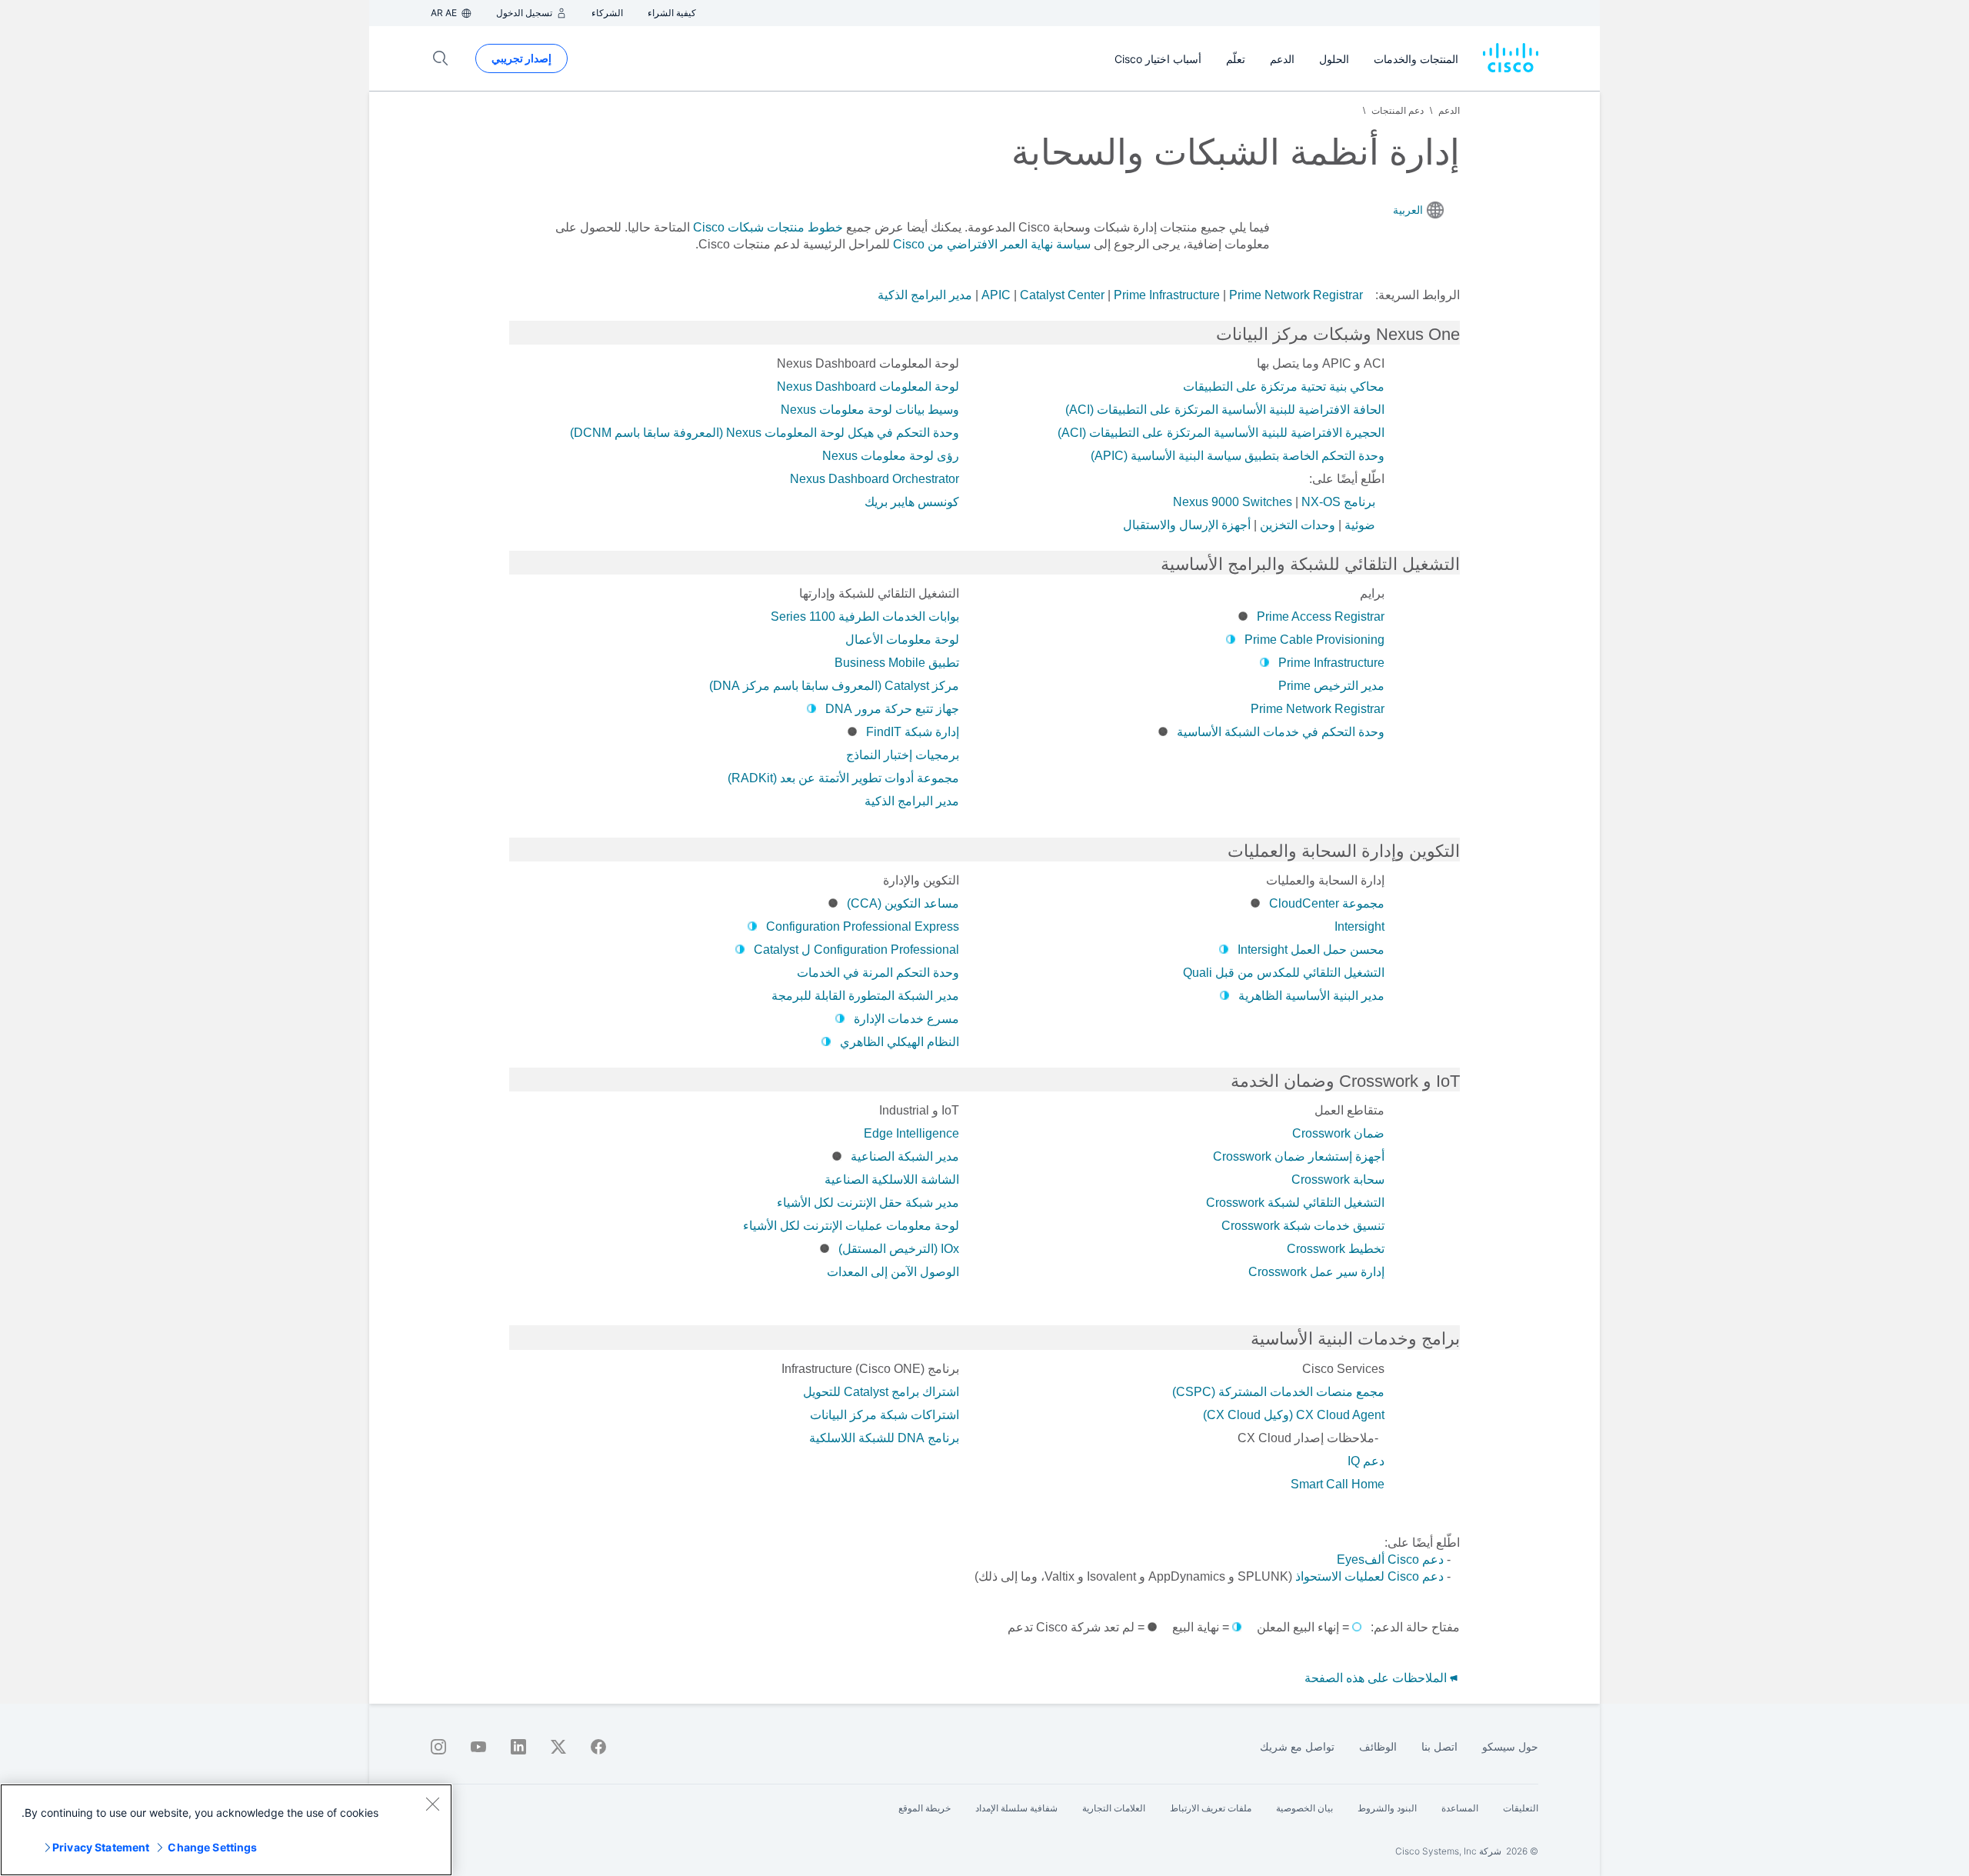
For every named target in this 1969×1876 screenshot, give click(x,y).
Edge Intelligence (911, 1133)
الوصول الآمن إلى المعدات (893, 1272)
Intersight (1359, 926)
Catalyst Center (1062, 295)
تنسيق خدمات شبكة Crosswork (1303, 1226)
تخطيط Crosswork (1336, 1249)
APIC (996, 295)
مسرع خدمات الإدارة (906, 1019)
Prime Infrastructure (1167, 295)
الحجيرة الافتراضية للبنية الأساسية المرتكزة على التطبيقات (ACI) (1221, 433)
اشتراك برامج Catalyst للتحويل (881, 1392)
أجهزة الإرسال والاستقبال (1187, 525)
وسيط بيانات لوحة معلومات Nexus (870, 410)
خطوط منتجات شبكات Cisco (768, 227)
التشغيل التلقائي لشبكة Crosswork (1295, 1203)
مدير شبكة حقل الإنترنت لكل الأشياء (868, 1203)
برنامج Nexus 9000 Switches (1274, 502)
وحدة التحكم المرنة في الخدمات (878, 973)
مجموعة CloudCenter (1327, 903)
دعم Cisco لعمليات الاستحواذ (1369, 1576)
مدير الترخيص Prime (1331, 686)
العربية (1408, 210)
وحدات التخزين (1298, 525)
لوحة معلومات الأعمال (902, 640)
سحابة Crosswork (1338, 1180)
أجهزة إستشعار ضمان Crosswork (1299, 1156)
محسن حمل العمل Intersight (1311, 950)
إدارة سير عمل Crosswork (1316, 1272)
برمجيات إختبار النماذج (903, 755)
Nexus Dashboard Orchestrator (875, 479)
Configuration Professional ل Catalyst (856, 950)
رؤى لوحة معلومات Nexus (891, 456)
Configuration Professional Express (863, 926)
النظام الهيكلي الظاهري (900, 1042)
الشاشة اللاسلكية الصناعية (892, 1180)
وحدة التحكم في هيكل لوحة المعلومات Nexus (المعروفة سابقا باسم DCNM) (765, 433)
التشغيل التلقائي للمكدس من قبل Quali (1284, 973)
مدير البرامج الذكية (925, 295)
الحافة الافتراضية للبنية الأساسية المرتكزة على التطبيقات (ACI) (1225, 410)
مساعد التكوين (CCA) (903, 903)
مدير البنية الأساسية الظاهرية (1311, 996)
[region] (226, 1830)
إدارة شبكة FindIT (913, 732)
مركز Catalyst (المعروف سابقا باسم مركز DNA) (834, 686)
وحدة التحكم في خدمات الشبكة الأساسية (1281, 732)
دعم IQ (1366, 1461)
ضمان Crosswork (1338, 1133)
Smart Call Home (1338, 1484)
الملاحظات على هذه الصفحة (1377, 1678)
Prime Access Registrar (1321, 616)
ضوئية (1360, 525)
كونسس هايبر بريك (912, 502)
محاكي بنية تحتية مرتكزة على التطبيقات (1284, 387)
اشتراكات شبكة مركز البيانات (885, 1415)
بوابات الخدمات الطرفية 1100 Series (865, 616)
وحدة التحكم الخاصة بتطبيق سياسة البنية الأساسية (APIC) (1238, 456)
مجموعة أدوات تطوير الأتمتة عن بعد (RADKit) (843, 778)
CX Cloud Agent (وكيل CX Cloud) (1294, 1415)
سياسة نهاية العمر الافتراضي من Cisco (992, 244)
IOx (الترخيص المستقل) (899, 1249)
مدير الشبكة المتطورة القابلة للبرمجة (865, 996)
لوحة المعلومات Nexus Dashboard (868, 387)
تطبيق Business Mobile (897, 663)
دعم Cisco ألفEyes (1390, 1559)
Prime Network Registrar (1296, 295)
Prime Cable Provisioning (1314, 640)
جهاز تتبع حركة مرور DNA (892, 709)
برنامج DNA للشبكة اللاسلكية (884, 1438)
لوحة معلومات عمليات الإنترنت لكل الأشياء (851, 1226)
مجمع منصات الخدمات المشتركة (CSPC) (1278, 1392)
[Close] (432, 1804)
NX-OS (1321, 502)
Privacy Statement (101, 1847)
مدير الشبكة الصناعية (905, 1156)
